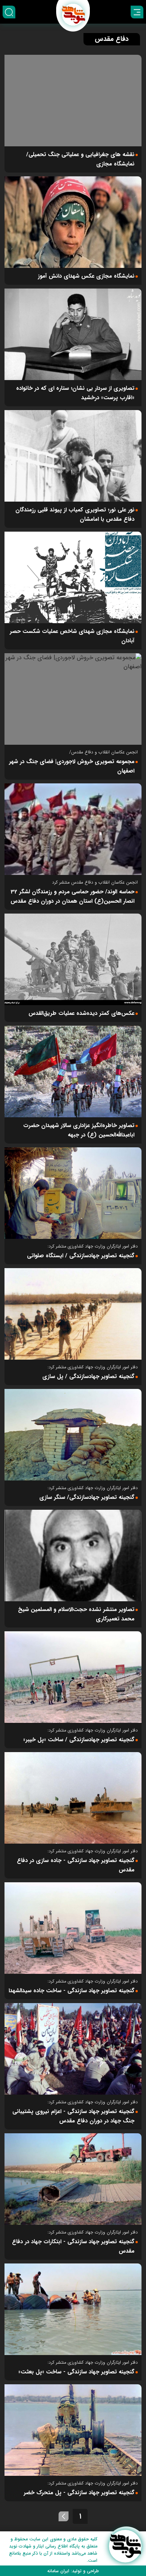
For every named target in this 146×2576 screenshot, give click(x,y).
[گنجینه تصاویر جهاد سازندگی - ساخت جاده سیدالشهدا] (73, 1928)
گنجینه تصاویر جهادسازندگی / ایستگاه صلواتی (81, 1256)
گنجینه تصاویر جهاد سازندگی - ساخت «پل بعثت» (76, 2372)
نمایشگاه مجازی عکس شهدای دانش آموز (86, 276)
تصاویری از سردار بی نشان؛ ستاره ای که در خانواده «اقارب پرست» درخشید (75, 393)
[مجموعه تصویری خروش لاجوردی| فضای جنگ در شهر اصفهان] (73, 699)
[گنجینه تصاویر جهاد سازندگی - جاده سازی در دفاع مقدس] (73, 1798)
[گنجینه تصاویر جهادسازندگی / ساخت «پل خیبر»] (73, 1677)
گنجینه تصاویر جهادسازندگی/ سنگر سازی (87, 1497)
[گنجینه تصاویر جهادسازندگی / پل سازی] (73, 1314)
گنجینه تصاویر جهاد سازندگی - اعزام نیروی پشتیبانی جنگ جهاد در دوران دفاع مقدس (73, 2116)
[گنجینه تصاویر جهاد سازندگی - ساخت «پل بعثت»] (73, 2309)
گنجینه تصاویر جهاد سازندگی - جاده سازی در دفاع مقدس (76, 1865)
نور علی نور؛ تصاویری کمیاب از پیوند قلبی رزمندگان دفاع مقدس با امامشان (75, 515)
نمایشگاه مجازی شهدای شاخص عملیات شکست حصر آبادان (72, 636)
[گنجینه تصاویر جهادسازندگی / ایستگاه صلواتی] (73, 1193)
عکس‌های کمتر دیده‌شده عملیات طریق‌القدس (81, 1013)
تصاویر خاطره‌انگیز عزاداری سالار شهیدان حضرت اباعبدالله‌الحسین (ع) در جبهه (79, 1130)
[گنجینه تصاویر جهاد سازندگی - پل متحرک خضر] (73, 2430)
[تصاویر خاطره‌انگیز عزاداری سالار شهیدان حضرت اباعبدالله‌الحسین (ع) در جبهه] (73, 1072)
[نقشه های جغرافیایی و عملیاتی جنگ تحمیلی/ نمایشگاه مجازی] (73, 101)
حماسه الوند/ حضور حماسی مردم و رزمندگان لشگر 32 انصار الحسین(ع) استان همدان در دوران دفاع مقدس (72, 896)
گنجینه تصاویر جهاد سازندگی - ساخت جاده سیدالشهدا (72, 1991)
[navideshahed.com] (125, 2546)
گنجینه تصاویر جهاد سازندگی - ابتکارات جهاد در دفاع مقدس (73, 2246)
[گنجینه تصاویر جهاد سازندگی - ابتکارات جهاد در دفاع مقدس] (73, 2179)
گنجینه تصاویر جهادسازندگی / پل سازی (88, 1377)
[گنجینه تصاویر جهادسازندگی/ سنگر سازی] (73, 1435)
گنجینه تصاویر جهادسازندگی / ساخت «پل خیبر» (79, 1740)
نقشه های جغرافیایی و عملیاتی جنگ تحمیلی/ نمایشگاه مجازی (80, 159)
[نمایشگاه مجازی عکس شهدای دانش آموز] (73, 222)
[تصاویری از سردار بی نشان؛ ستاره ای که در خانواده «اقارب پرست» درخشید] (73, 334)
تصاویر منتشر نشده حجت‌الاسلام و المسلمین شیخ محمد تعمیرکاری (76, 1614)
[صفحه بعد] (64, 2516)
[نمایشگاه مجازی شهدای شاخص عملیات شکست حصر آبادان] (73, 577)
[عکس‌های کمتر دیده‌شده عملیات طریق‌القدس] (73, 959)
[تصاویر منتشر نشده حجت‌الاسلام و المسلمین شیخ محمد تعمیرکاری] (73, 1556)
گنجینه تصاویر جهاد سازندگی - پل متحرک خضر (79, 2493)
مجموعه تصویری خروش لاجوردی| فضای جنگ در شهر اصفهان (72, 766)
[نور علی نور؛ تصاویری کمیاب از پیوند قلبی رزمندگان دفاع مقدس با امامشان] (73, 456)
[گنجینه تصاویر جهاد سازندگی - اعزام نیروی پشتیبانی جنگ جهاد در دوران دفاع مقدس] (73, 2049)
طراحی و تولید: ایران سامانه (73, 2571)
